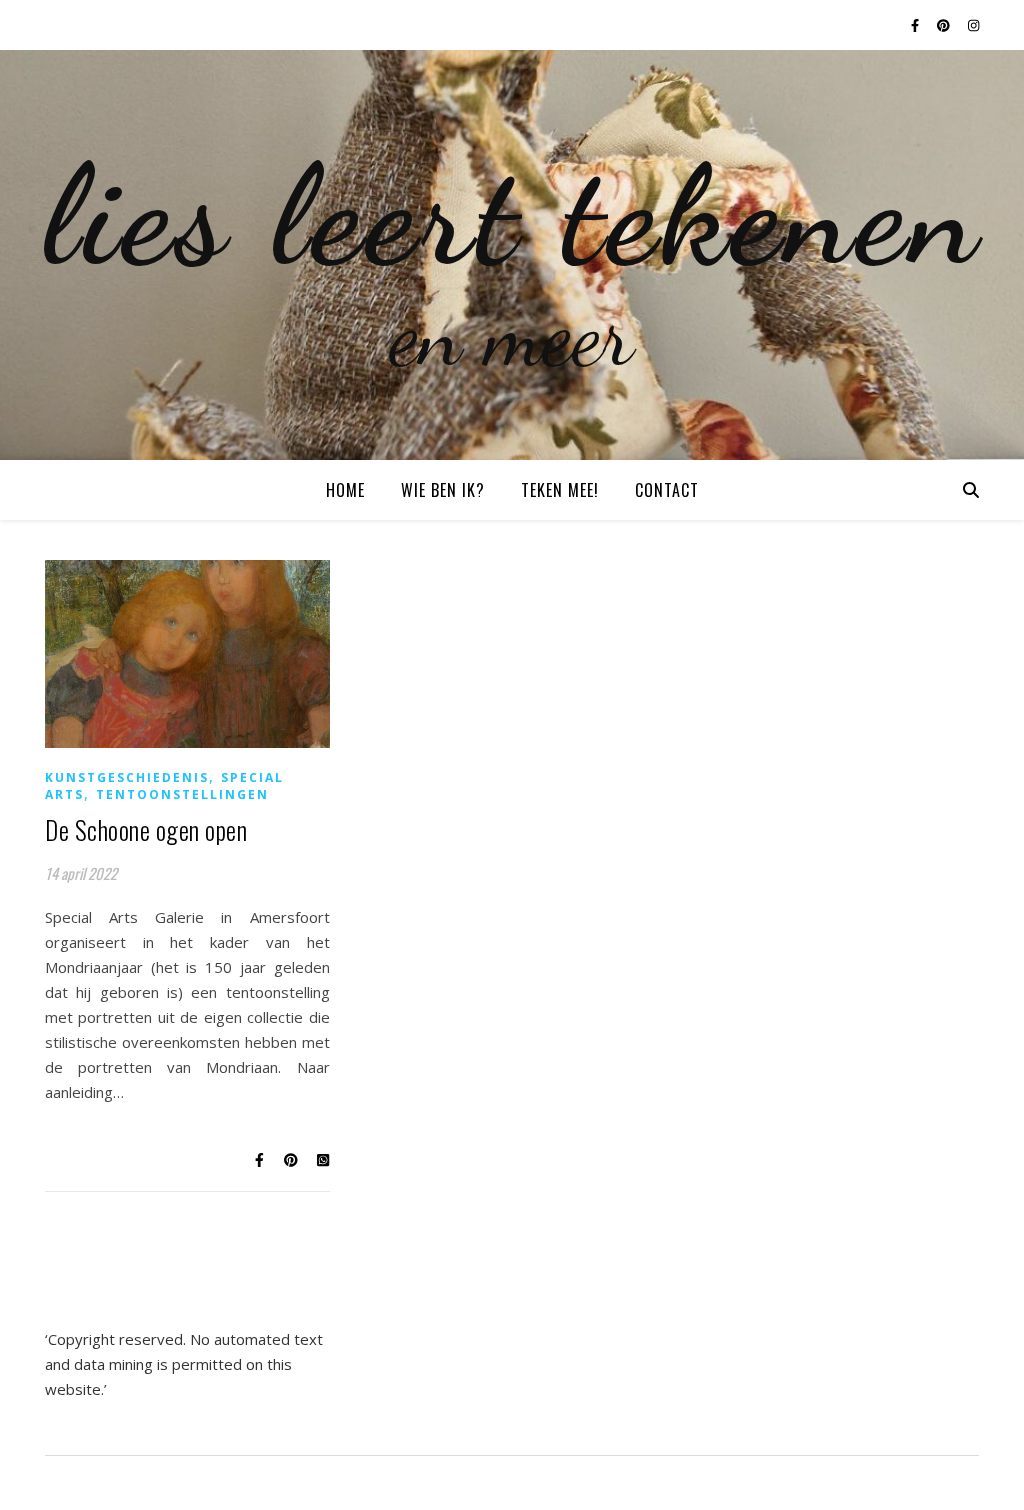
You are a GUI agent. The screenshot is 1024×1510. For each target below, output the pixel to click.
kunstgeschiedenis (127, 777)
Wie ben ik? (443, 490)
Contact (667, 490)
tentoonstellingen (182, 794)
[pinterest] (945, 25)
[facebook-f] (916, 25)
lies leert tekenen (512, 215)
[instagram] (973, 25)
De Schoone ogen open (146, 829)
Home (345, 490)
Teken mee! (560, 490)
